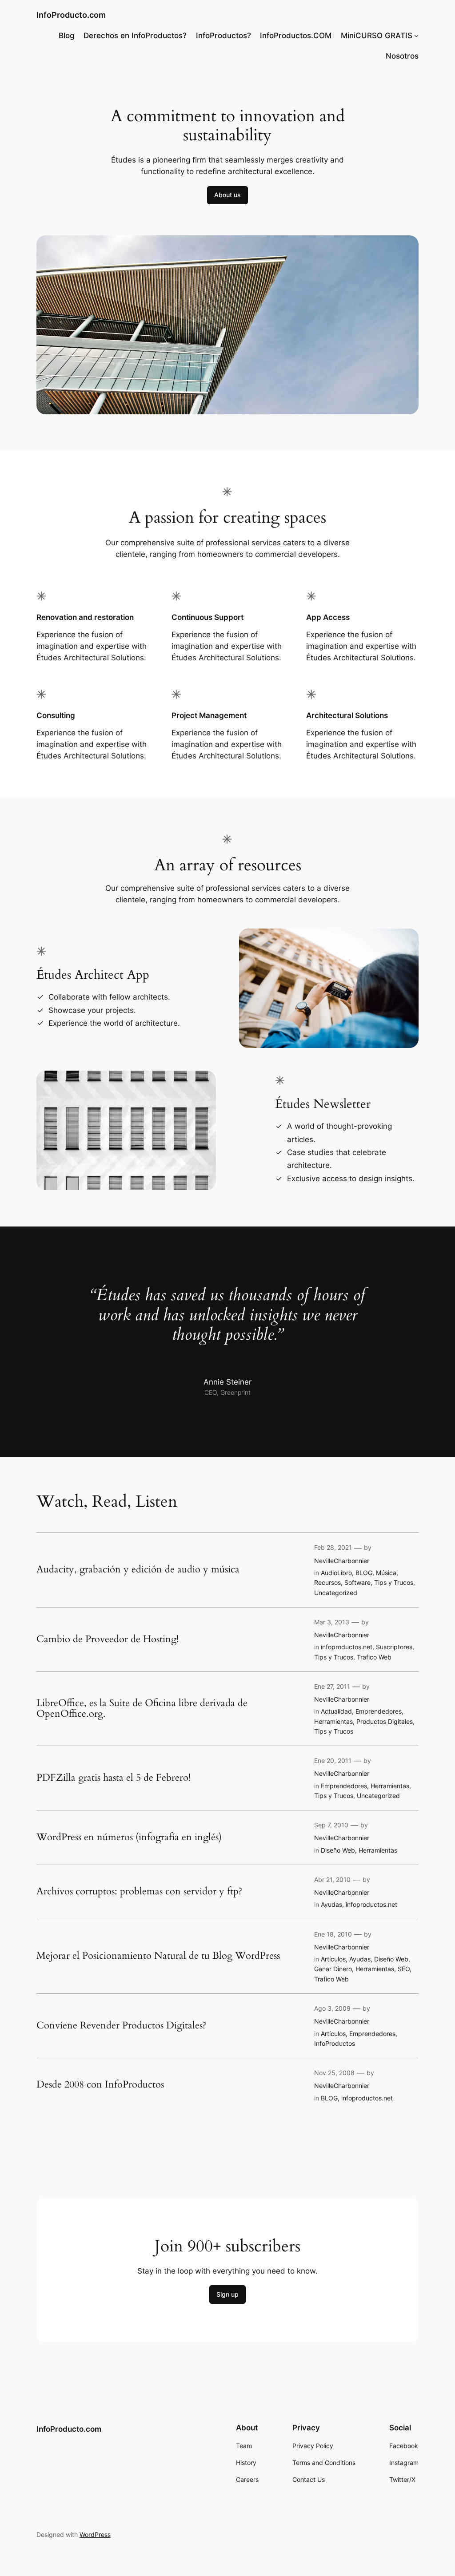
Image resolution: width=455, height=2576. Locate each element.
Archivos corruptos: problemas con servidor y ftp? (139, 1892)
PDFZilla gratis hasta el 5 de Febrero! (114, 1778)
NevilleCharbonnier (342, 1561)
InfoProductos (335, 2043)
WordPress (95, 2534)
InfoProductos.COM (296, 36)
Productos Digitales (385, 1721)
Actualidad (336, 1711)
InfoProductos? (224, 36)
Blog (67, 36)
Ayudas (331, 1904)
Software (357, 1582)
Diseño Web (338, 1850)
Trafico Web (374, 1657)
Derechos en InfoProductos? (135, 36)
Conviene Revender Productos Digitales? (121, 2026)
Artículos (333, 1959)
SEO (404, 1969)
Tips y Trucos (394, 1582)
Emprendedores (379, 1711)
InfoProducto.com (71, 15)
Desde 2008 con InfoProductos (100, 2085)
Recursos (327, 1582)
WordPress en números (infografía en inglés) (129, 1838)
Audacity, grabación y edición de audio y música (138, 1570)
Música (386, 1573)
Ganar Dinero (333, 1969)
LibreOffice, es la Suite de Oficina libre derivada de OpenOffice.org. (142, 1709)
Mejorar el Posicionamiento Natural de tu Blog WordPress (158, 1956)
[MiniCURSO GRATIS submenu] (416, 36)
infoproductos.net (347, 1647)
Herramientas (333, 1721)
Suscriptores (394, 1647)
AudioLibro (336, 1573)
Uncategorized (336, 1593)
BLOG (364, 1573)
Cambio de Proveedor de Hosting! (108, 1639)
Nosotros (402, 56)
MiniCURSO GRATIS (377, 36)
